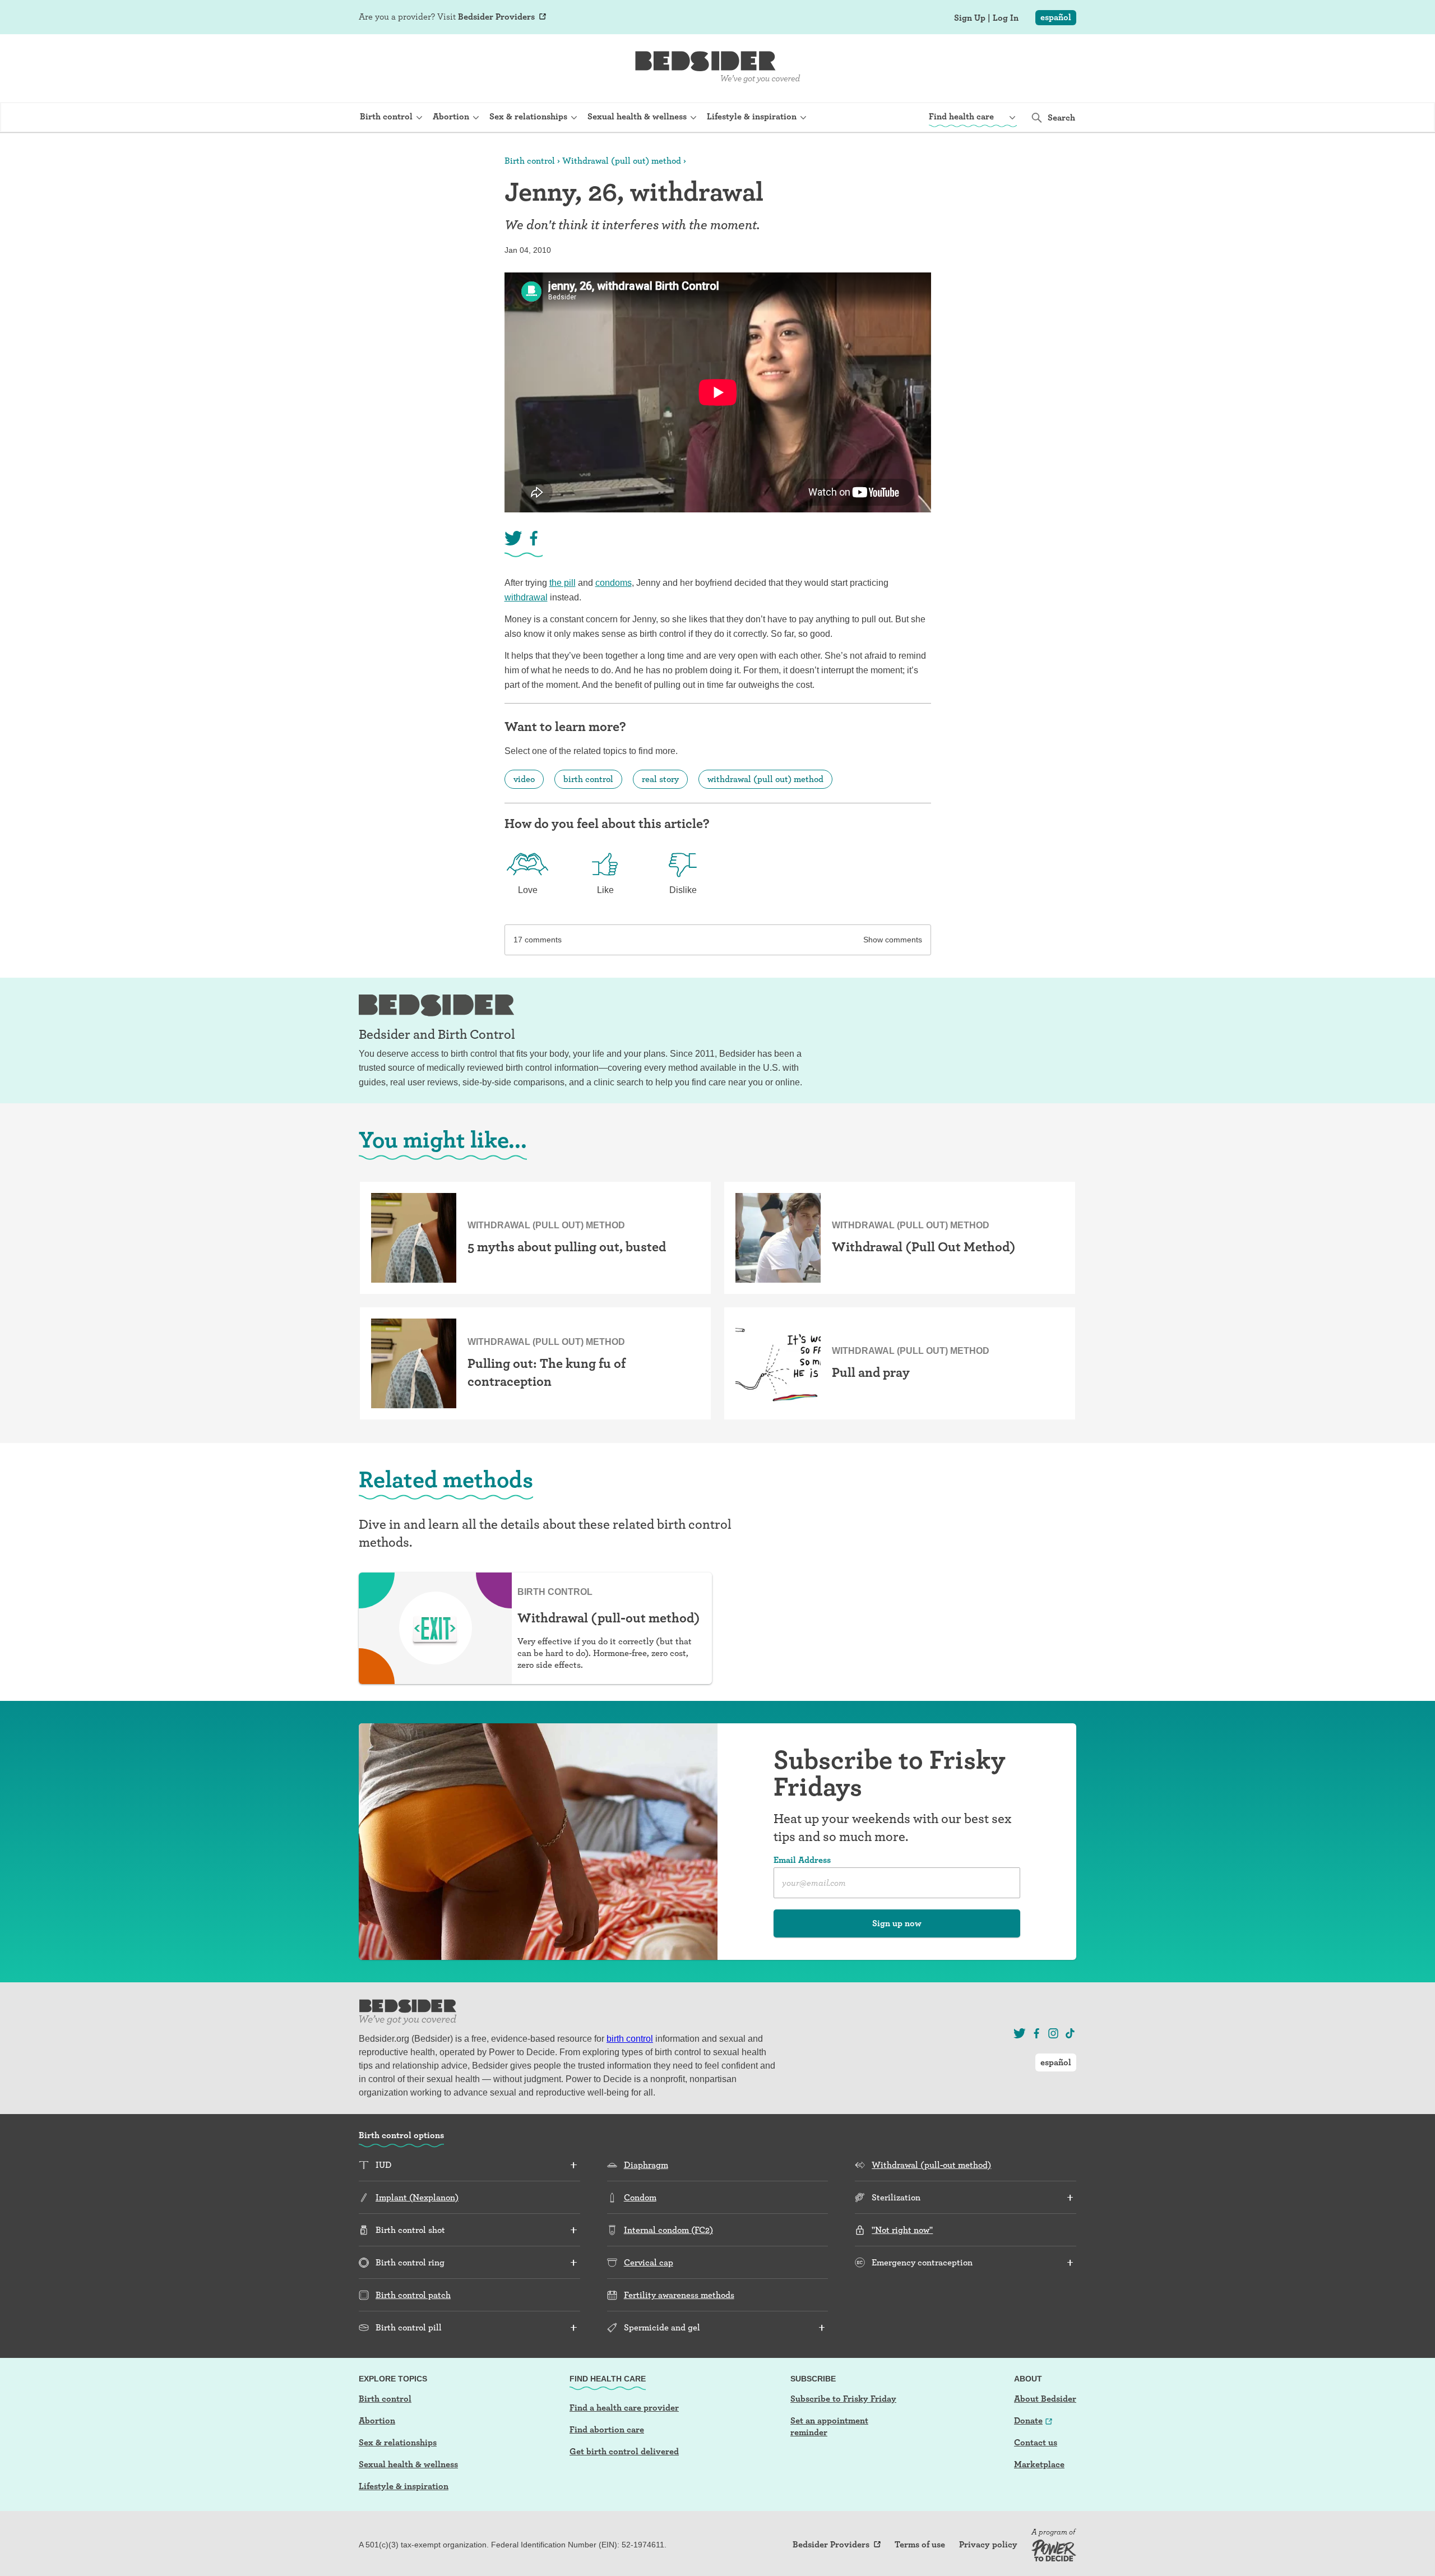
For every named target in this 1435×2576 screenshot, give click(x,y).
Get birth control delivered (624, 2451)
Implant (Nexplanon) (417, 2197)
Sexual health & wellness (408, 2464)
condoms (614, 583)
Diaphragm (646, 2165)
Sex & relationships (398, 2442)
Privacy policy (988, 2545)
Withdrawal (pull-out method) (931, 2165)
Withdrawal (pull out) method (622, 161)
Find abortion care (607, 2429)
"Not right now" (902, 2230)
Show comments (893, 940)
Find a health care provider (624, 2408)
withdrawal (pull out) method (765, 779)
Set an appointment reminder (829, 2426)
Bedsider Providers (496, 17)
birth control (588, 779)
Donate (1028, 2420)
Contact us (1036, 2442)
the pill (563, 583)
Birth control (530, 161)
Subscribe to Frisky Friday (843, 2399)
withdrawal (526, 597)
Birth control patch (413, 2295)
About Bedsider (1045, 2399)
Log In (1006, 18)
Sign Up (970, 18)
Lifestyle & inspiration (404, 2486)
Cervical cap (649, 2262)
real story (660, 779)
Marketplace (1039, 2464)
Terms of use (920, 2545)
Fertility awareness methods (679, 2295)
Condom (640, 2197)
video (524, 779)
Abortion (377, 2420)
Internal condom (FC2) (668, 2230)
